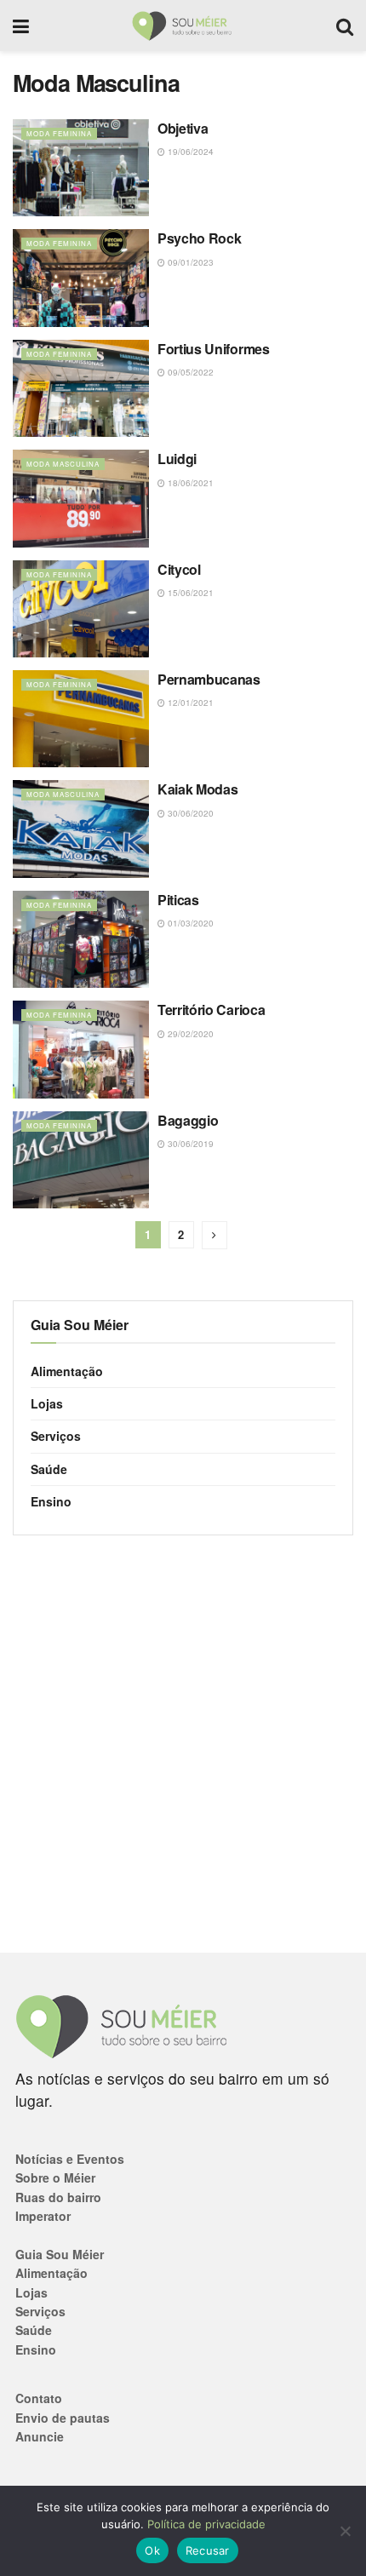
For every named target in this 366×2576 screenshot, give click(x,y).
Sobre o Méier (55, 2177)
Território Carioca (211, 1010)
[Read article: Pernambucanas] (81, 719)
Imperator (43, 2216)
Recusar (208, 2550)
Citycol (179, 569)
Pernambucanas (209, 679)
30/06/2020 (189, 813)
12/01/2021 (189, 703)
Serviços (56, 1436)
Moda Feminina (59, 133)
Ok (152, 2550)
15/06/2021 (189, 593)
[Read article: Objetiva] (81, 168)
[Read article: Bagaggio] (81, 1160)
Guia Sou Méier (60, 2254)
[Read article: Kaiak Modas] (81, 829)
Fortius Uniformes (214, 349)
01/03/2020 (189, 923)
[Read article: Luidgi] (81, 498)
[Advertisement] (183, 1744)
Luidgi (177, 459)
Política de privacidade (206, 2524)
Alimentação (67, 1371)
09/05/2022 (189, 372)
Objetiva (183, 128)
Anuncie (40, 2436)
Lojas (47, 1403)
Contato (39, 2398)
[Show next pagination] (214, 1235)
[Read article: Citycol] (81, 609)
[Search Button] (345, 26)
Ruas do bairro (58, 2197)
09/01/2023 (189, 262)
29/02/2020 (189, 1034)
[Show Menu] (21, 26)
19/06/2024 (189, 152)
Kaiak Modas (197, 789)
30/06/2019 (189, 1144)
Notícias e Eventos (70, 2159)
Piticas (178, 900)
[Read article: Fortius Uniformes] (81, 388)
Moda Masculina (63, 464)
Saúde (49, 1469)
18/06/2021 (189, 483)
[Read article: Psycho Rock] (81, 278)
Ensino (51, 1501)
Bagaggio (188, 1120)
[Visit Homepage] (183, 26)
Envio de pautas (63, 2418)
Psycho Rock (199, 238)
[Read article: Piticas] (81, 939)
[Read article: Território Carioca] (81, 1049)
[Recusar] (345, 2531)
